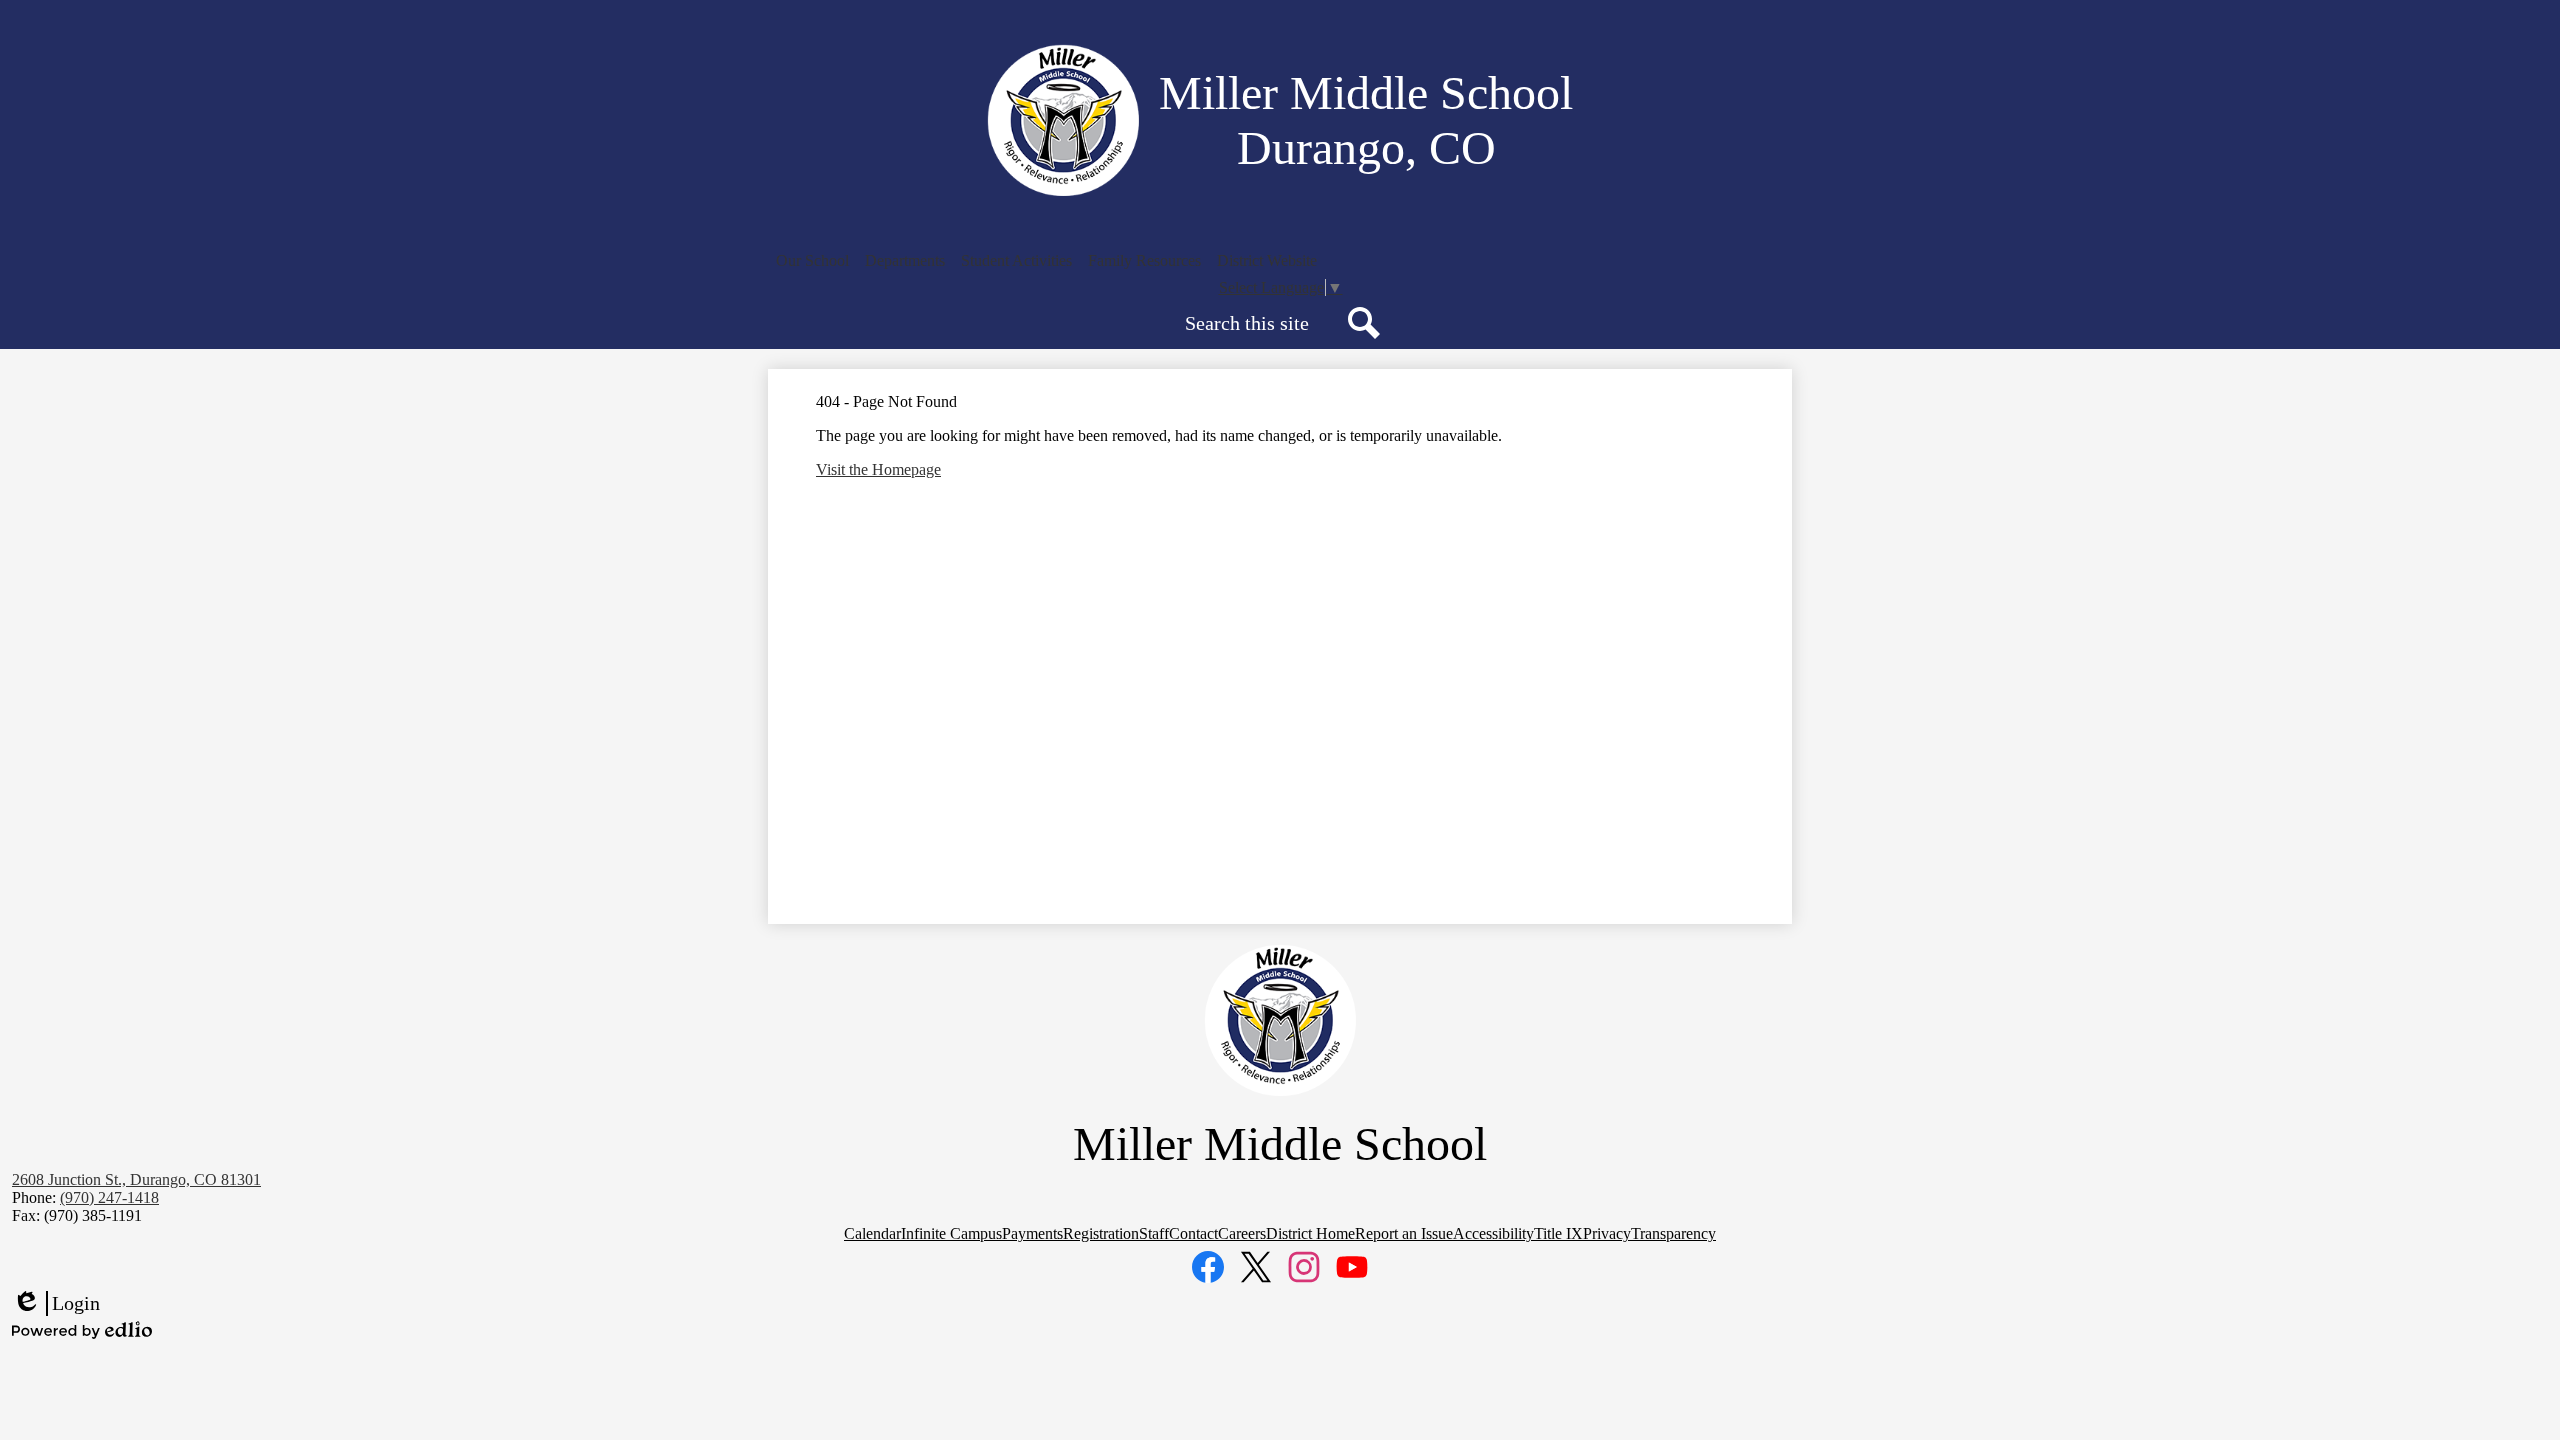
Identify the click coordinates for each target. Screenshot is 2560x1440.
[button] (812, 261)
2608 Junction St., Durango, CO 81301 (136, 1179)
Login (56, 1304)
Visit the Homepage (878, 469)
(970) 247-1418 (109, 1197)
